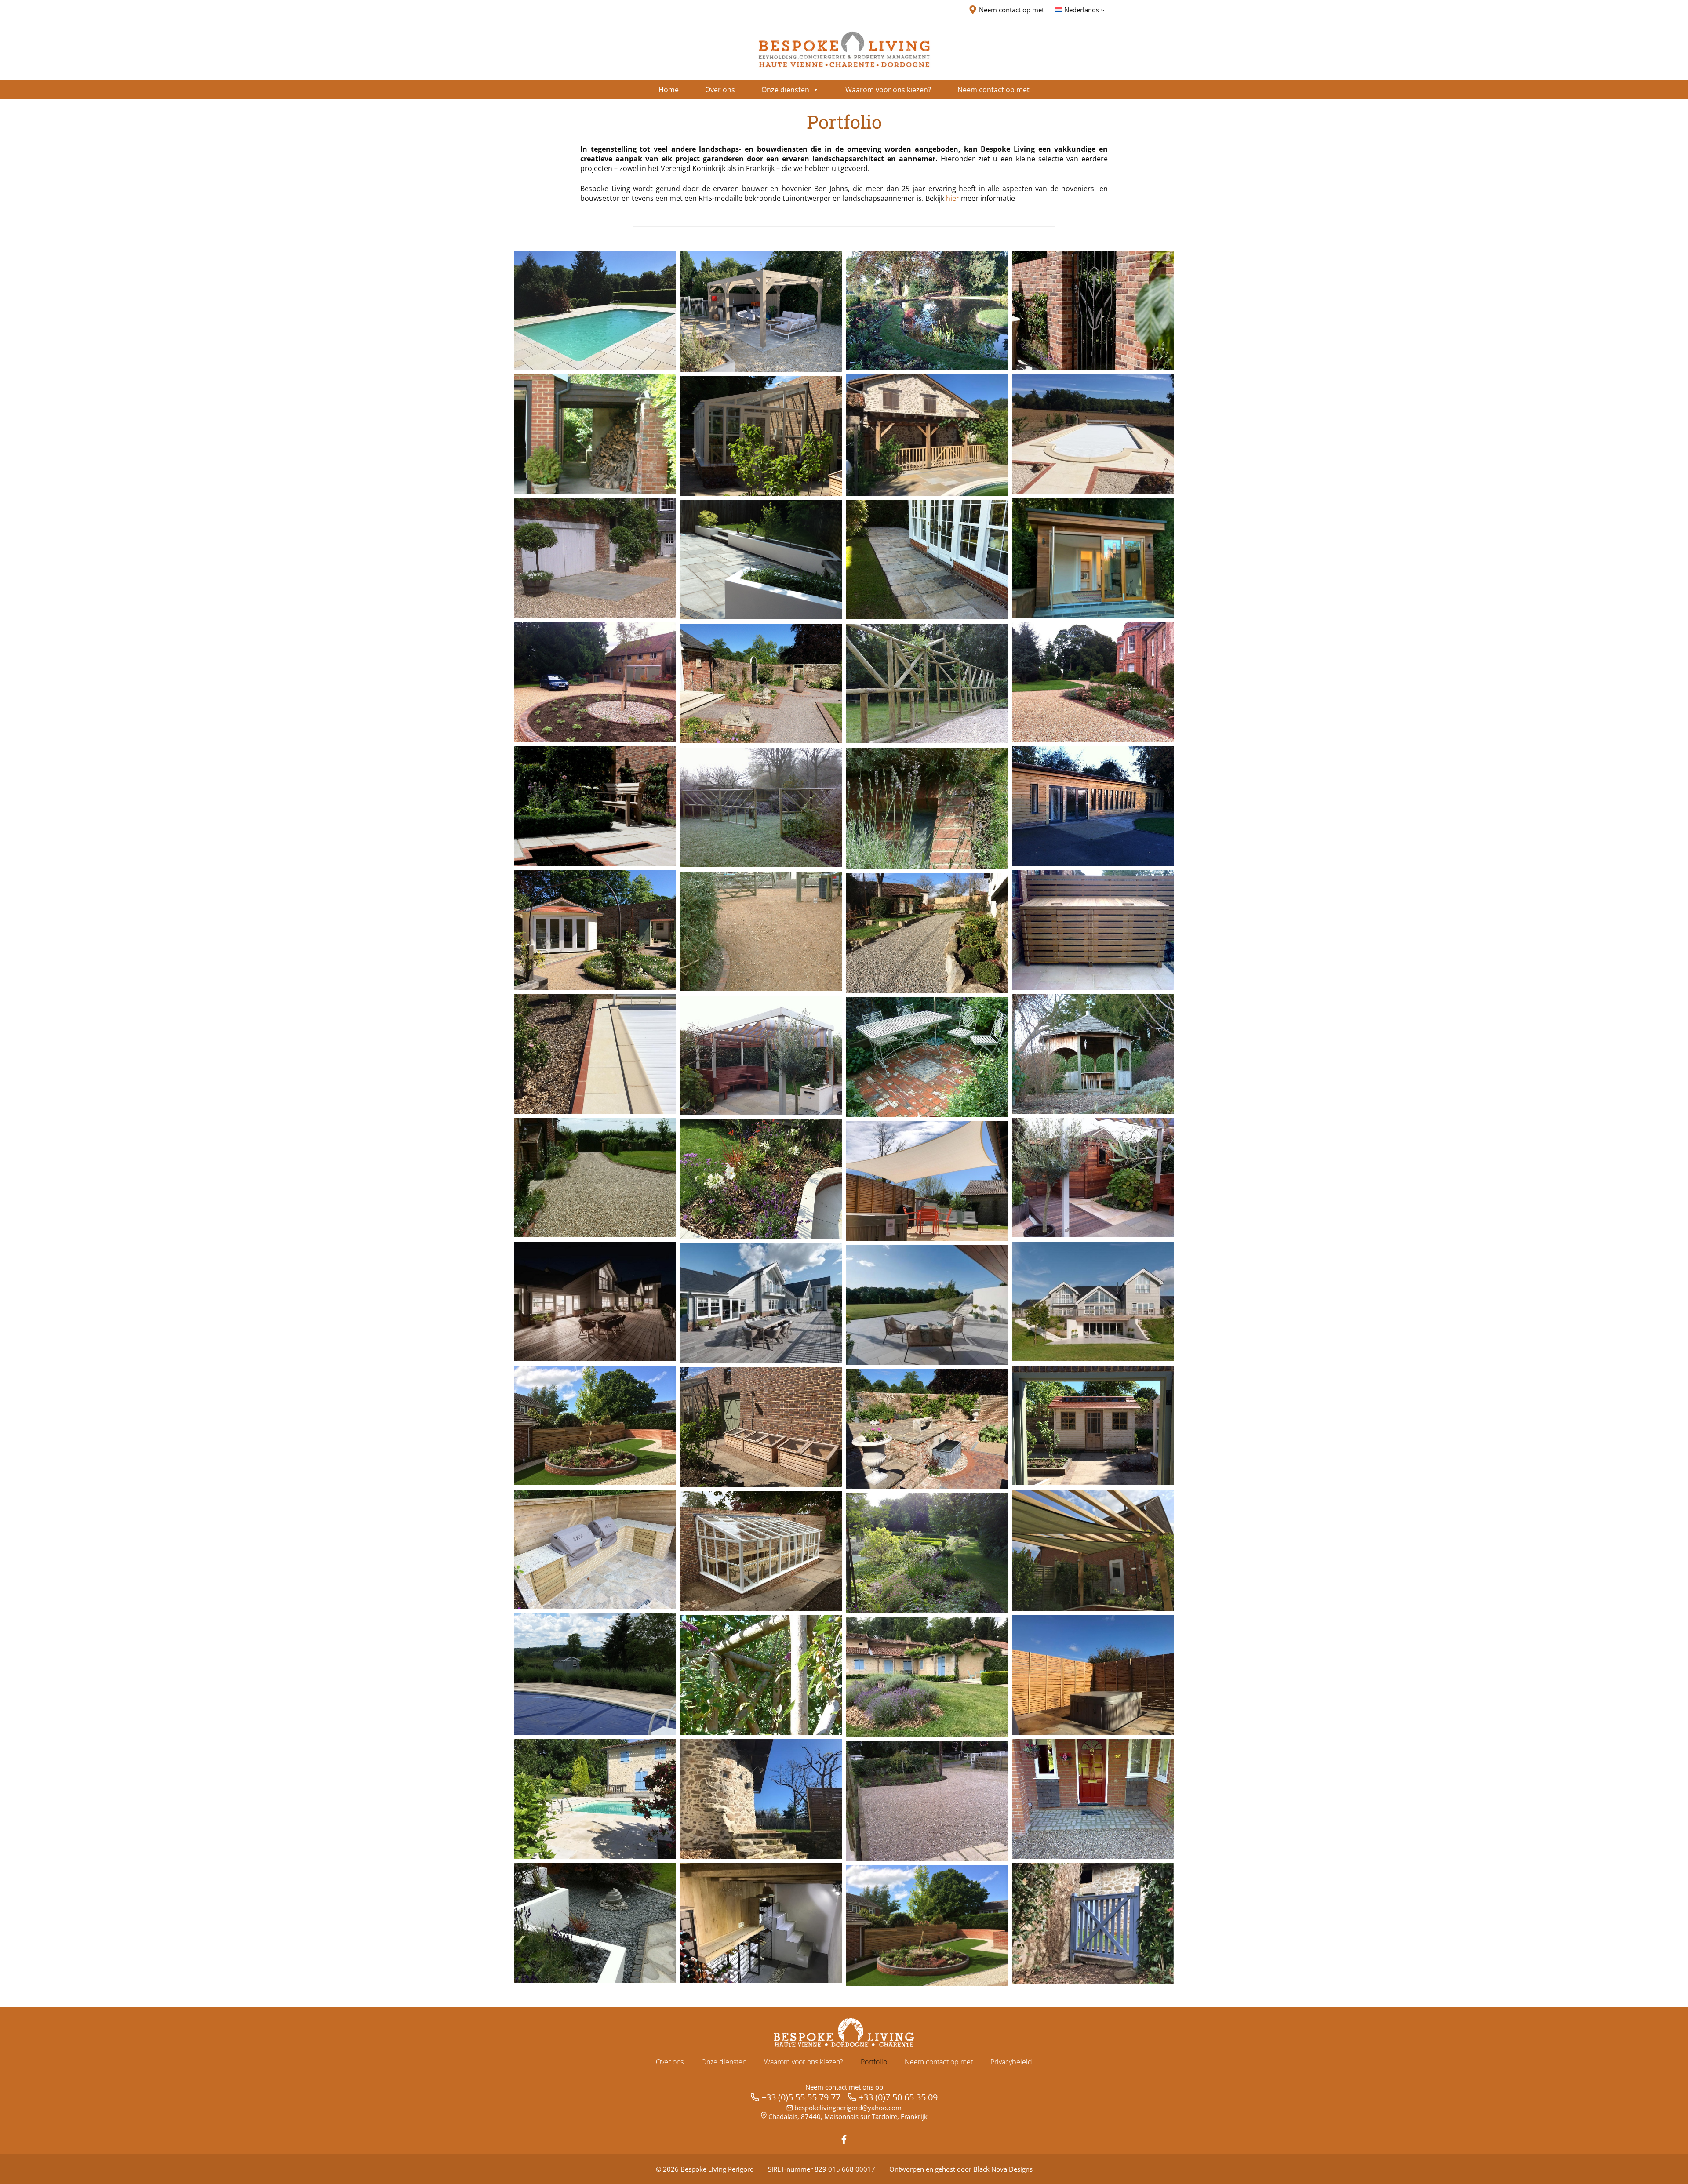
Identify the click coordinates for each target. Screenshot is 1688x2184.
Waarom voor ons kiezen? (804, 2062)
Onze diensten (724, 2062)
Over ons (670, 2062)
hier (953, 198)
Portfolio (874, 2062)
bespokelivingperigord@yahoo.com (848, 2108)
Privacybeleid (1011, 2062)
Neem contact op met (939, 2062)
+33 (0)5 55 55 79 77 (801, 2097)
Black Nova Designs (1003, 2169)
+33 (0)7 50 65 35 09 (898, 2097)
